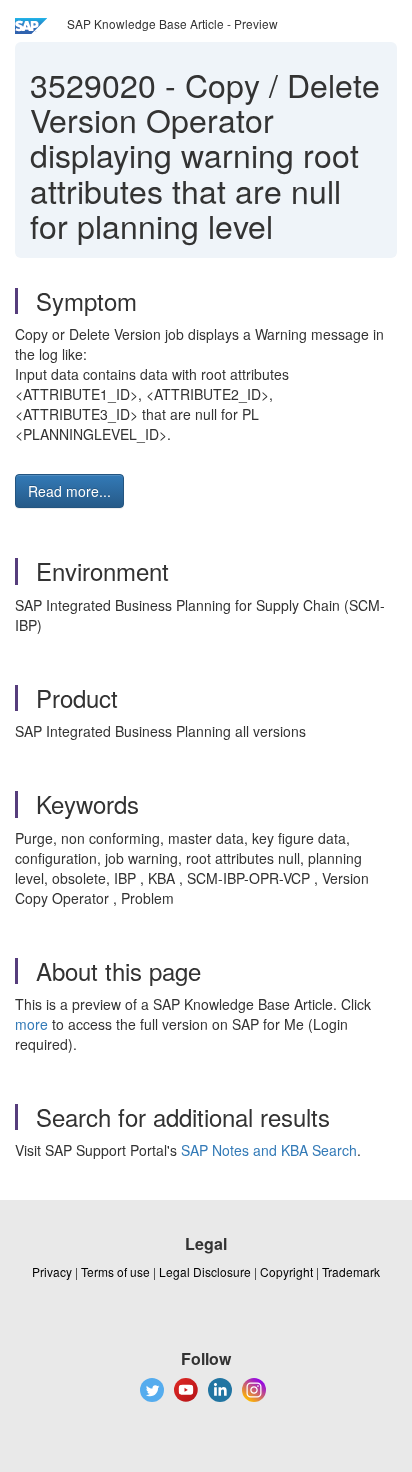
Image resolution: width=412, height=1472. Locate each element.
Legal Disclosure (205, 1271)
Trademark (351, 1271)
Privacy (52, 1271)
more (31, 1024)
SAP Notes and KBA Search (269, 1150)
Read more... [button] (69, 491)
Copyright (286, 1271)
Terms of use (115, 1271)
